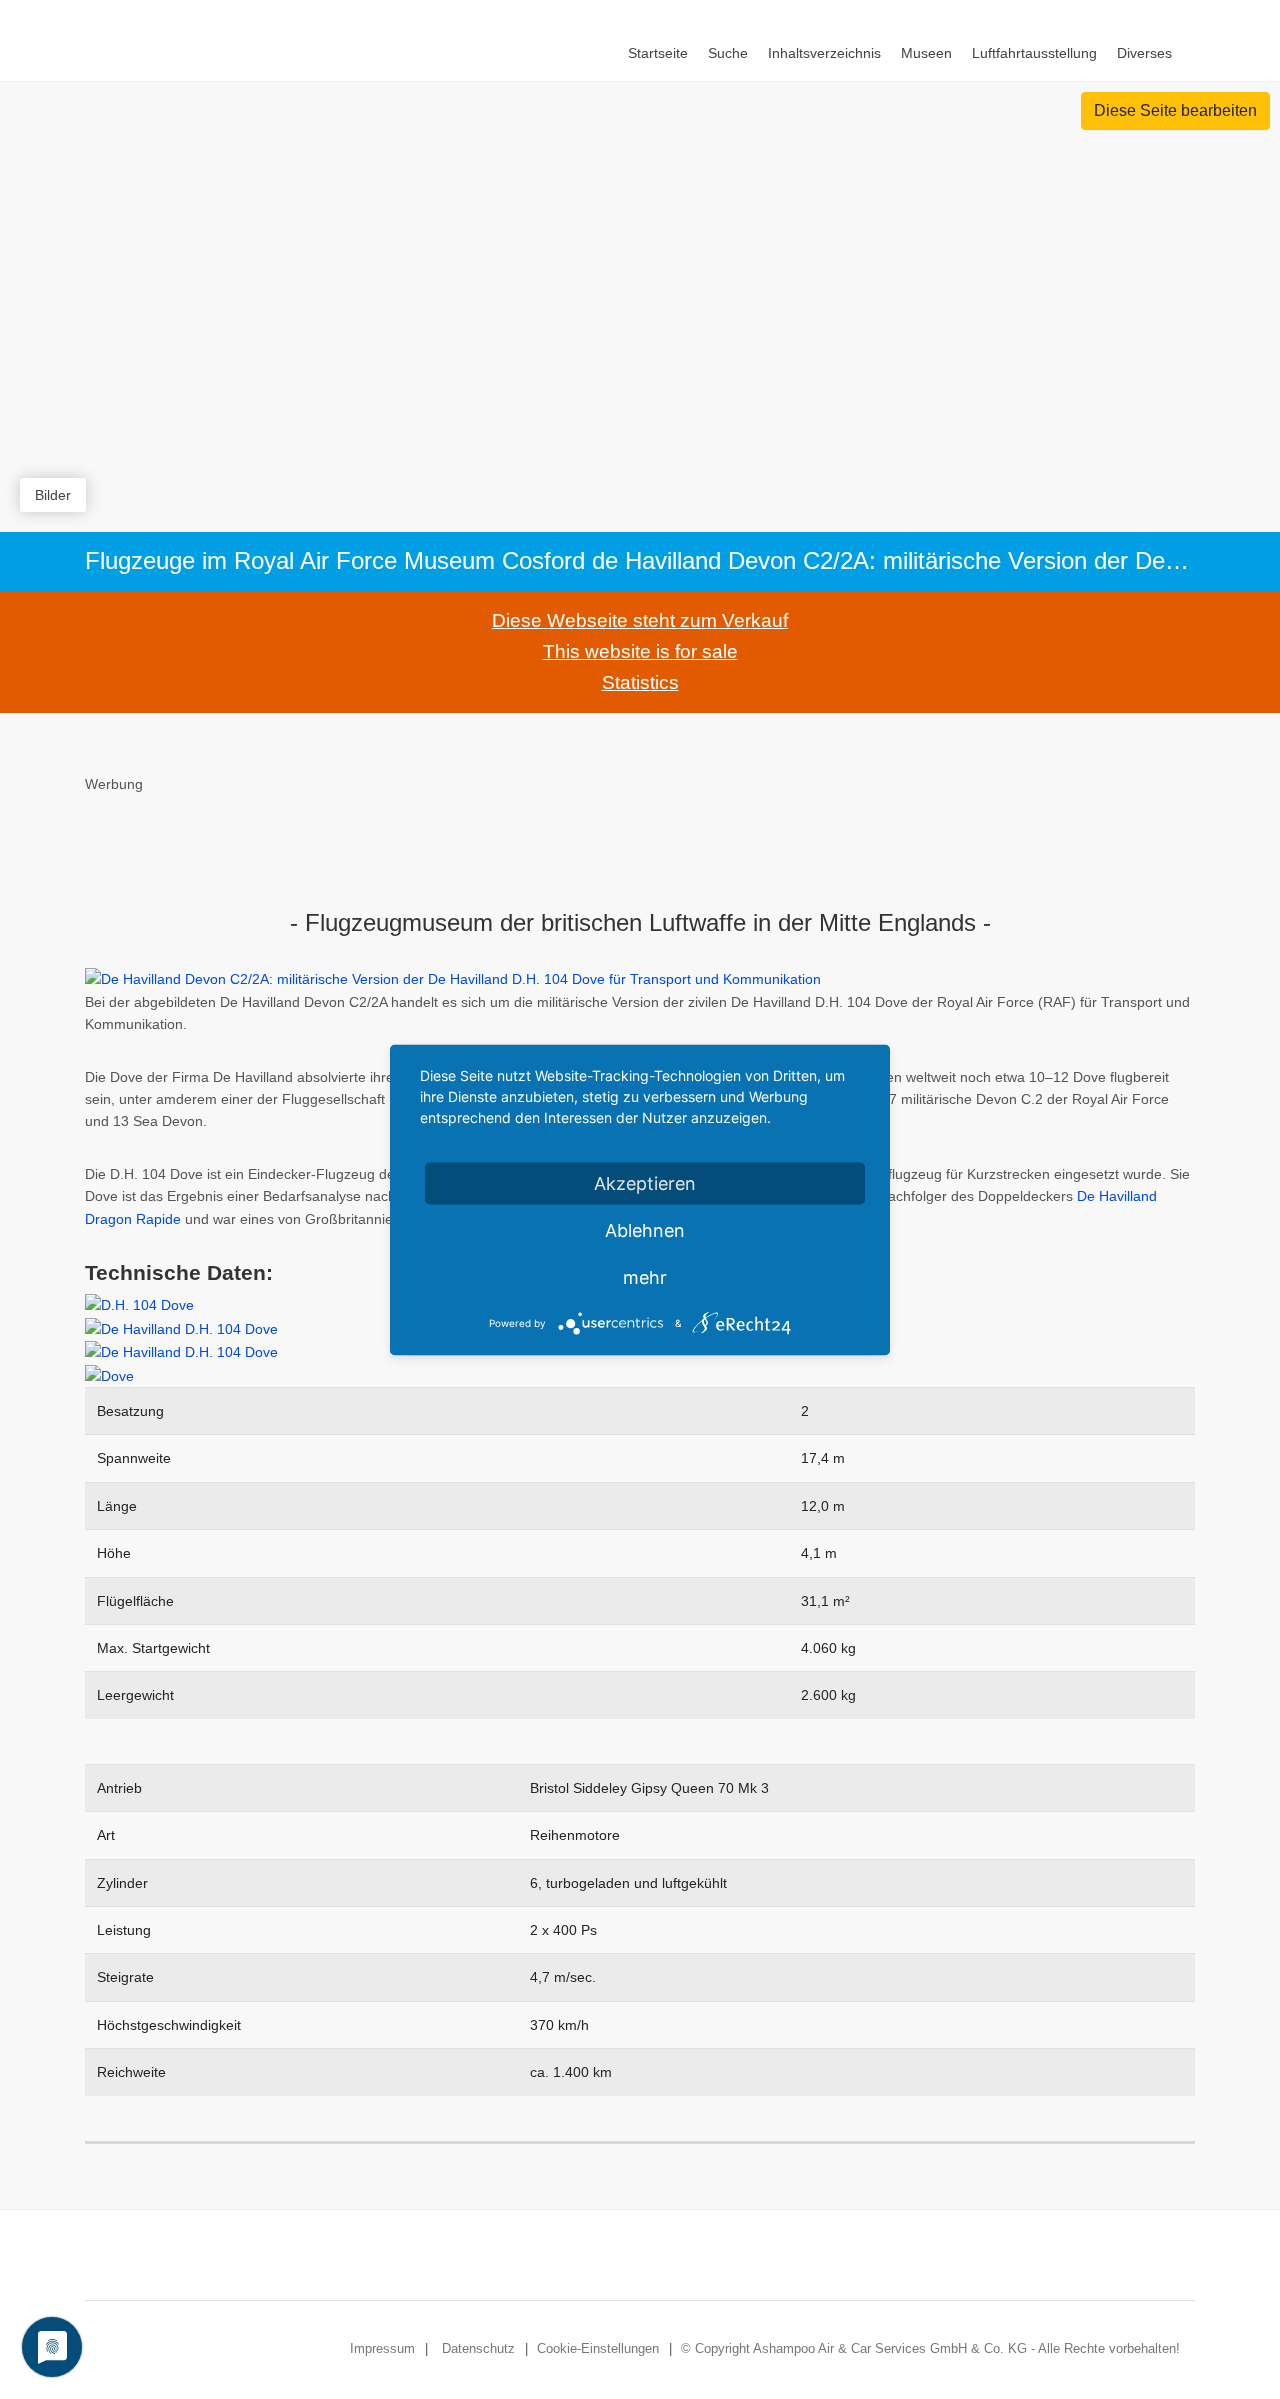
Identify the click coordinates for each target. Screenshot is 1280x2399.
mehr (645, 1276)
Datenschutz (478, 2348)
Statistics (640, 682)
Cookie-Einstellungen (598, 2348)
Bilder (53, 495)
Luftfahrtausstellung (1034, 53)
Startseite (658, 53)
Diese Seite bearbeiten (1175, 110)
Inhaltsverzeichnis (824, 53)
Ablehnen (645, 1229)
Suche (728, 53)
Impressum (382, 2348)
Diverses (1144, 53)
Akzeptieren (645, 1182)
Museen (926, 53)
